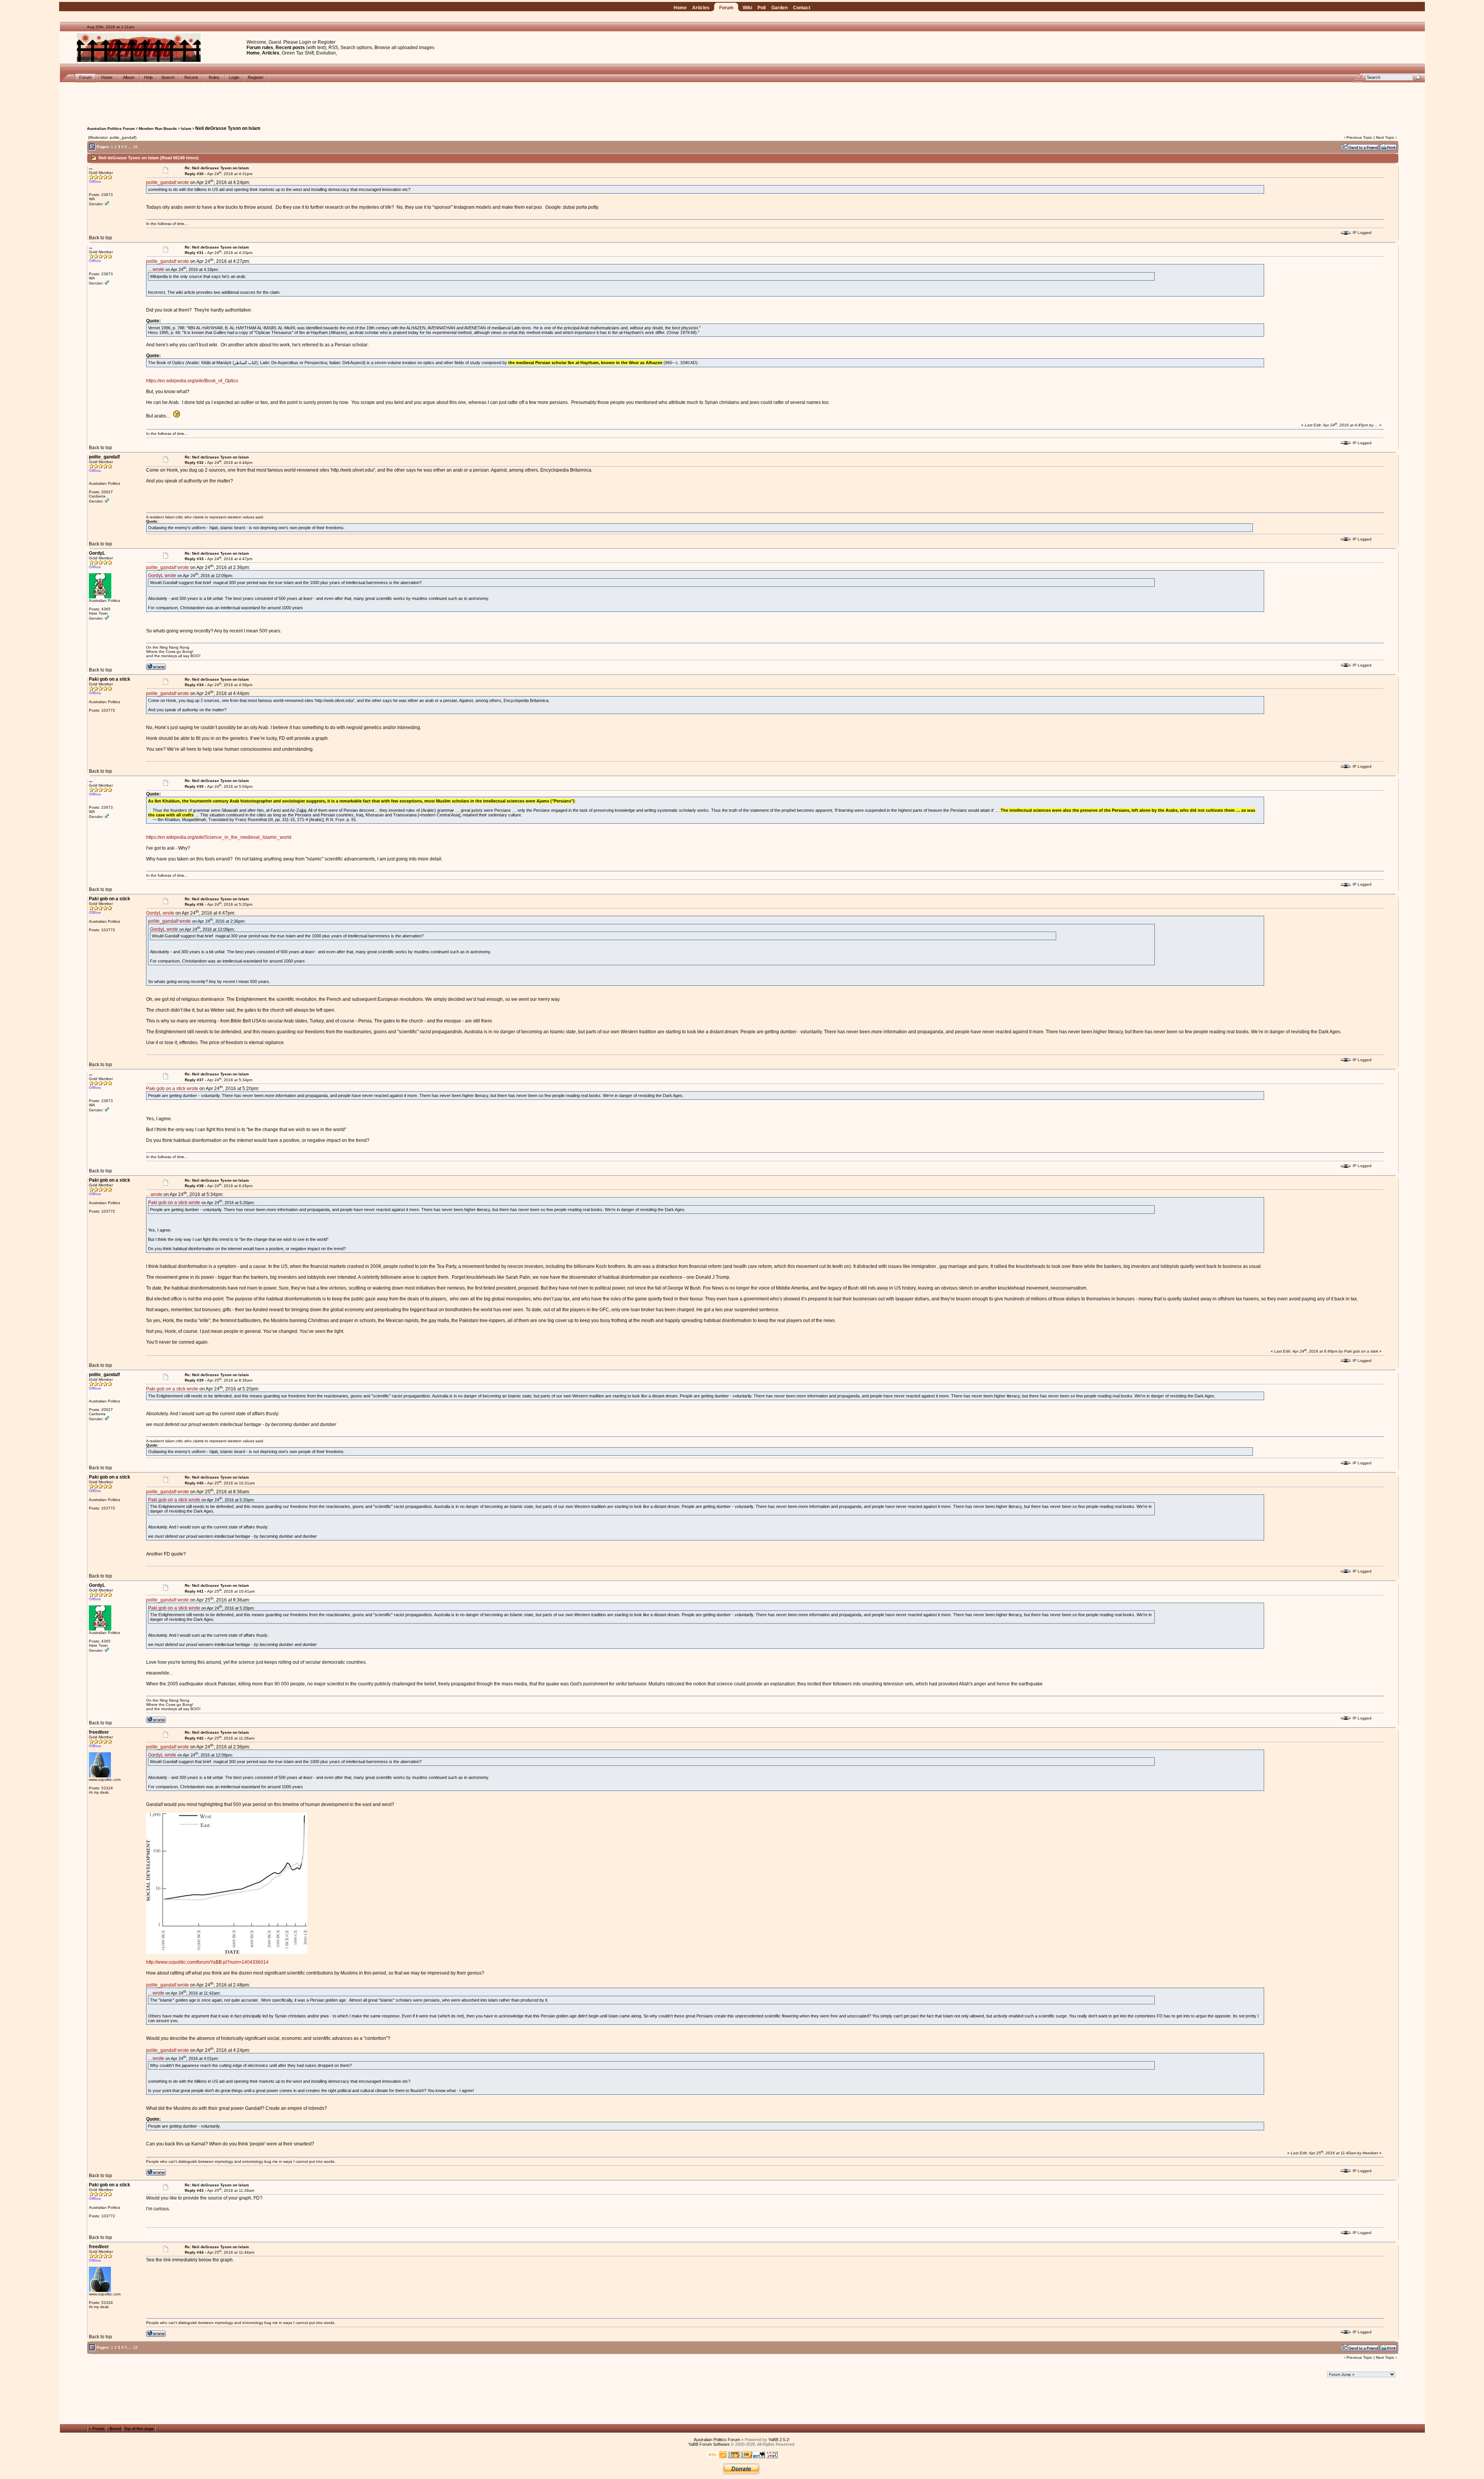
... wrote (156, 269)
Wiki (747, 8)
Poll (762, 8)
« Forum (97, 2429)
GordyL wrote (162, 576)
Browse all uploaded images (404, 48)
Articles (701, 8)
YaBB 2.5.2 (779, 2440)
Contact (802, 8)
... (130, 147)
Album (129, 77)
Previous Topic (1359, 137)
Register (327, 42)
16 (135, 147)
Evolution (326, 53)
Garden (779, 8)
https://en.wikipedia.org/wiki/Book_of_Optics (192, 381)
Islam (186, 129)
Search (168, 77)
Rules (214, 77)
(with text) (316, 48)
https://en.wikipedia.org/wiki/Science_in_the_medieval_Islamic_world (219, 837)
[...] (227, 1953)
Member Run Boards (158, 129)
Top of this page (139, 2429)
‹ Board (114, 2429)
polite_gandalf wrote (168, 182)
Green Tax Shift (298, 53)
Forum (726, 8)
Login (305, 42)
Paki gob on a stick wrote (172, 1089)
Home (680, 8)
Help (148, 77)
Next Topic (1385, 137)
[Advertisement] (742, 100)
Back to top (100, 238)
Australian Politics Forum (111, 129)
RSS (333, 48)
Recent (191, 77)
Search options (356, 48)
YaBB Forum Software (709, 2444)
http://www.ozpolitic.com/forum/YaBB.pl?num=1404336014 (207, 1962)
